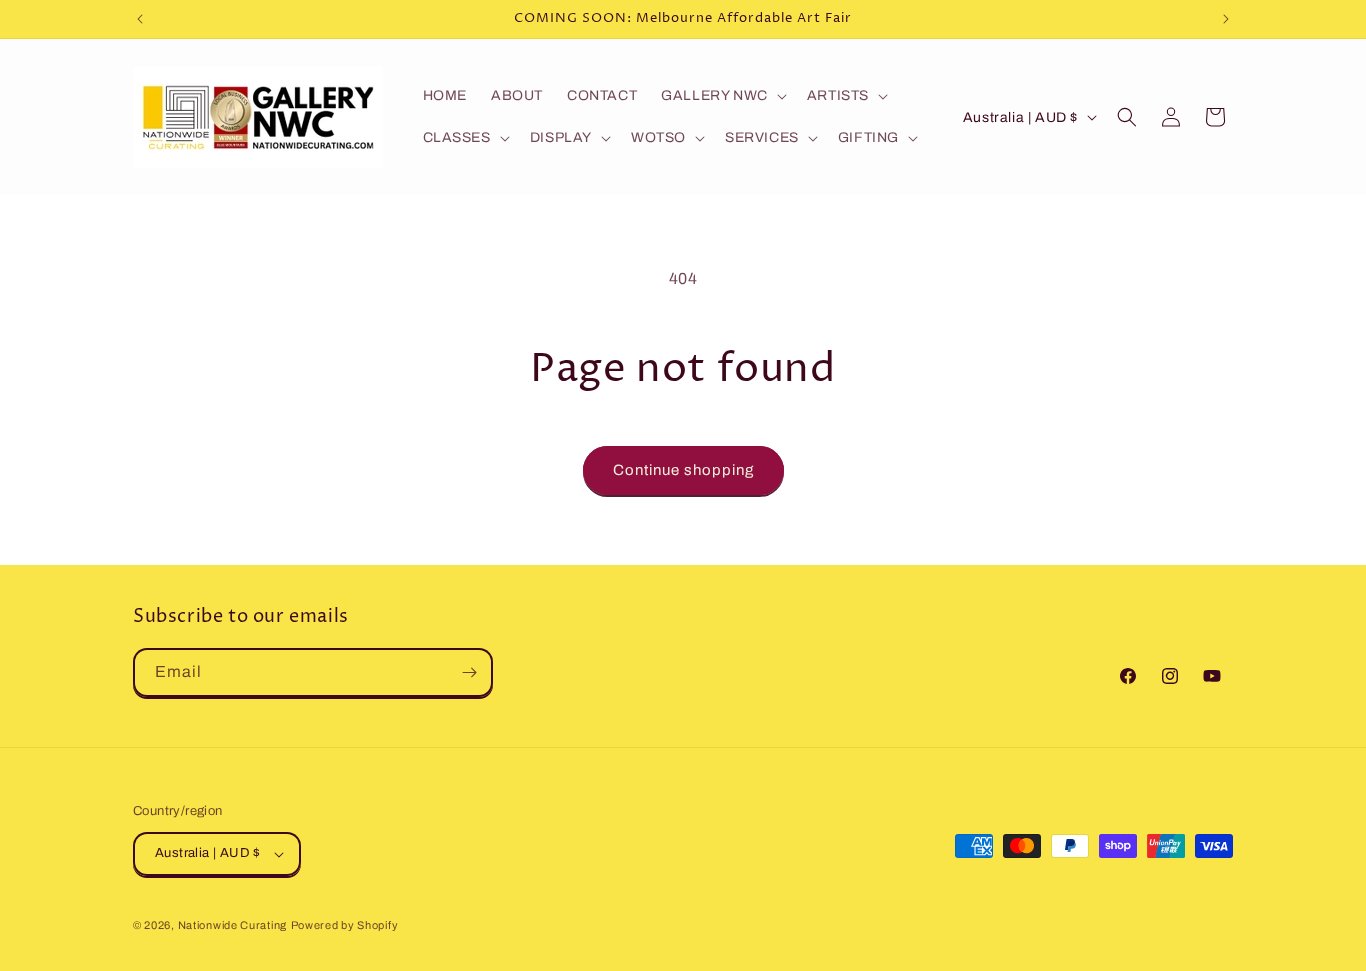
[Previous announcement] (140, 19)
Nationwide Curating (232, 925)
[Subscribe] (469, 672)
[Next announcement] (1226, 19)
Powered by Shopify (345, 925)
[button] (722, 96)
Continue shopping (683, 470)
